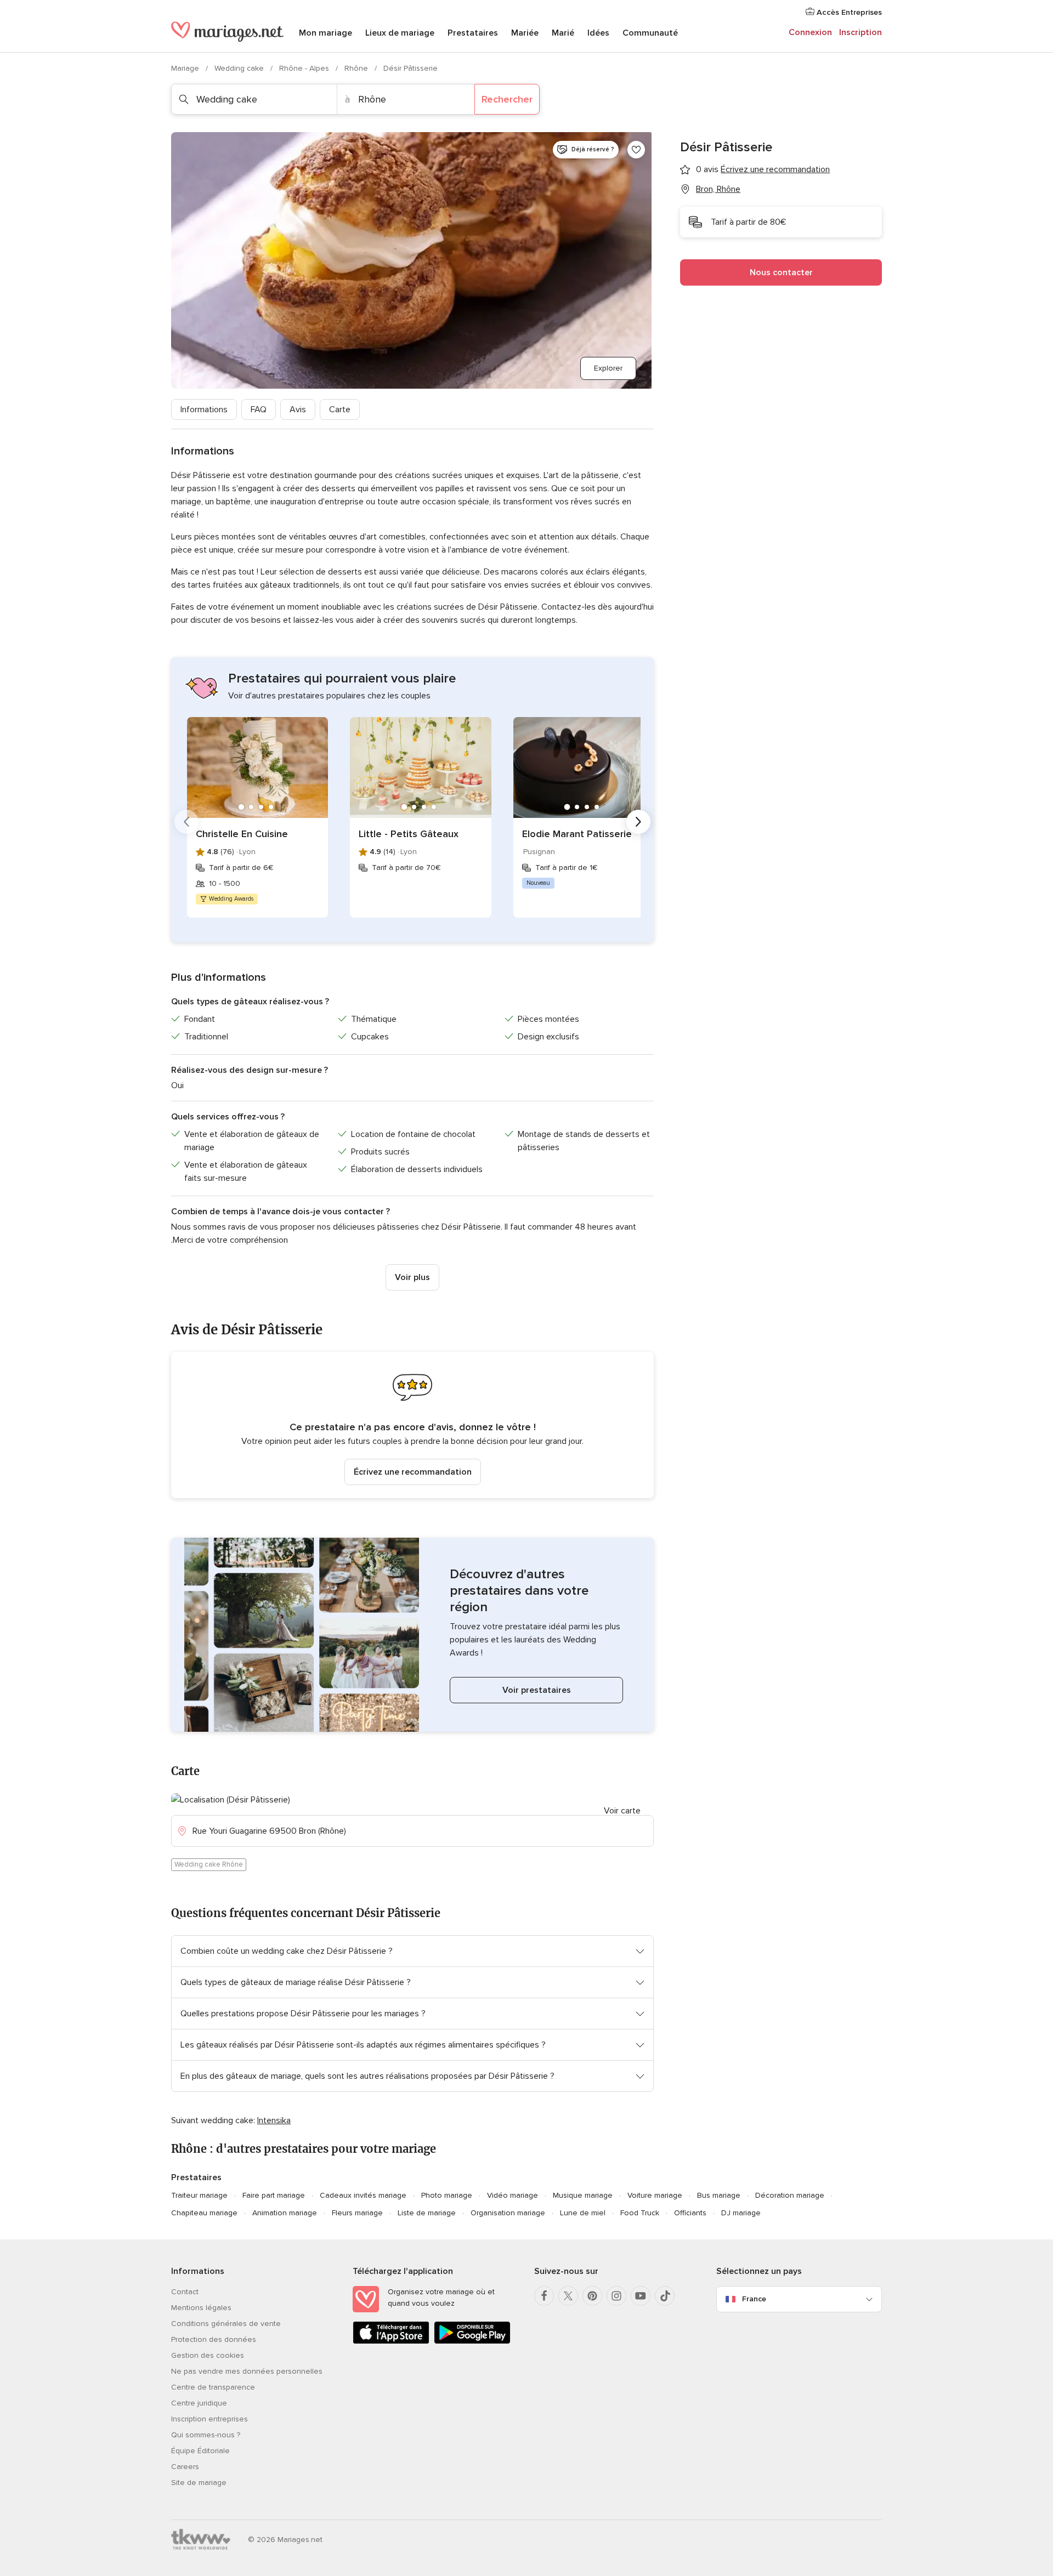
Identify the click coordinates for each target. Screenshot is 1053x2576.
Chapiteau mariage (204, 2213)
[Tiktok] (665, 2296)
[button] (412, 1425)
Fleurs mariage (357, 2213)
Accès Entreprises (848, 12)
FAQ (259, 410)
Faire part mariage (274, 2195)
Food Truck (640, 2213)
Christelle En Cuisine (242, 834)
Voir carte (622, 1811)
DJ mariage (741, 2213)
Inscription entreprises (210, 2419)
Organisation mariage (508, 2213)
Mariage (186, 68)
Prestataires (473, 33)
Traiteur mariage (199, 2195)
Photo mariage (447, 2195)
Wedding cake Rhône (209, 1864)
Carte (340, 410)
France (754, 2299)
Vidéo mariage (513, 2195)
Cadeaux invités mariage (363, 2195)
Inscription (860, 32)
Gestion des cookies (208, 2355)
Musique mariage (583, 2195)
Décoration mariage (790, 2195)
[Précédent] (186, 822)
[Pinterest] (592, 2296)
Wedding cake (240, 68)
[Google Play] (472, 2342)
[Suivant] (638, 822)
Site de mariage (199, 2483)
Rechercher (507, 99)
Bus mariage (719, 2195)
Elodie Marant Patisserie (577, 834)
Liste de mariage (427, 2213)
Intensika (274, 2120)
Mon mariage (325, 33)
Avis (298, 410)
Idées (598, 33)
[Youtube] (641, 2296)
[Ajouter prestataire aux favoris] (636, 150)
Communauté (650, 33)
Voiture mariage (655, 2195)
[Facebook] (544, 2296)
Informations (204, 410)
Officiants (690, 2213)
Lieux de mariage (400, 33)
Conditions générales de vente (226, 2324)
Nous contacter (781, 272)
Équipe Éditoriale (200, 2451)
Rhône (357, 68)
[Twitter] (568, 2296)
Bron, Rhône (718, 189)
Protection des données (214, 2339)
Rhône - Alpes (305, 68)
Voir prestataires (537, 1690)
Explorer (608, 368)
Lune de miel (583, 2213)
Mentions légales (201, 2308)
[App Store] (391, 2342)
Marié (563, 33)
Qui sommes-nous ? (206, 2435)
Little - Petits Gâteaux (409, 834)
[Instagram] (616, 2296)
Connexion (810, 32)
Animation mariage (285, 2213)
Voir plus (412, 1277)
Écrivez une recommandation (413, 1472)
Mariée (525, 33)
